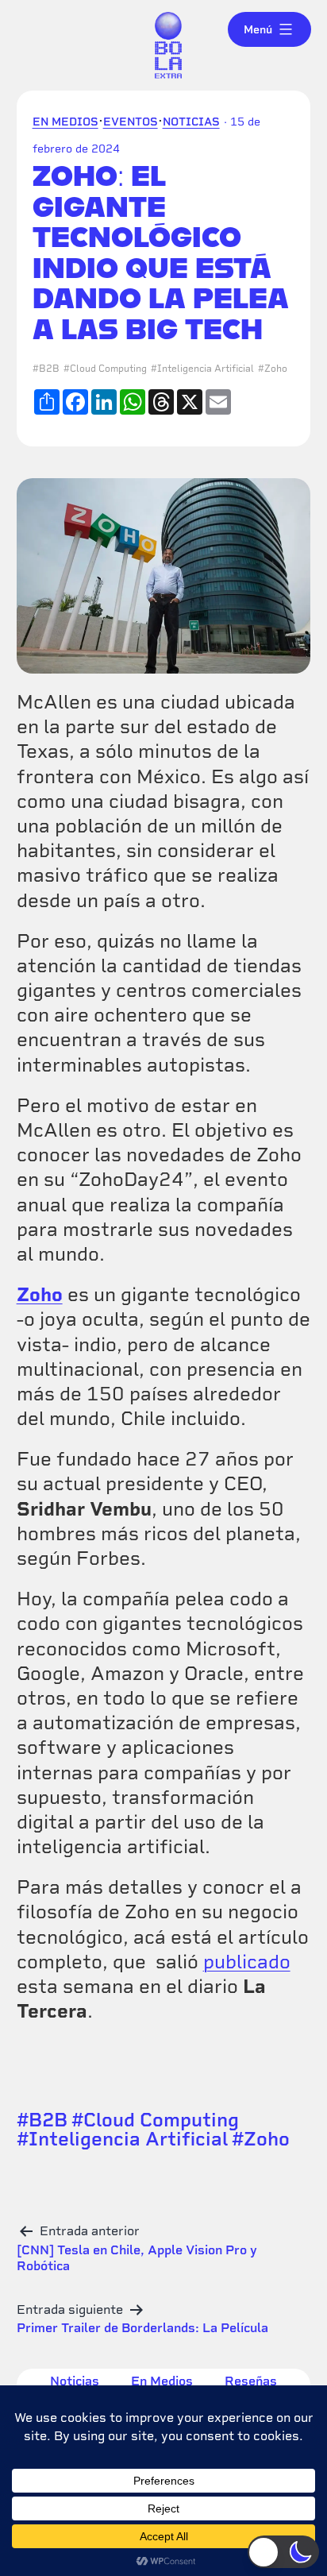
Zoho (276, 369)
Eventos (131, 122)
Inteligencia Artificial (206, 369)
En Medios (65, 122)
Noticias (191, 122)
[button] (283, 2552)
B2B (49, 369)
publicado (247, 1962)
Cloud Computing (108, 369)
